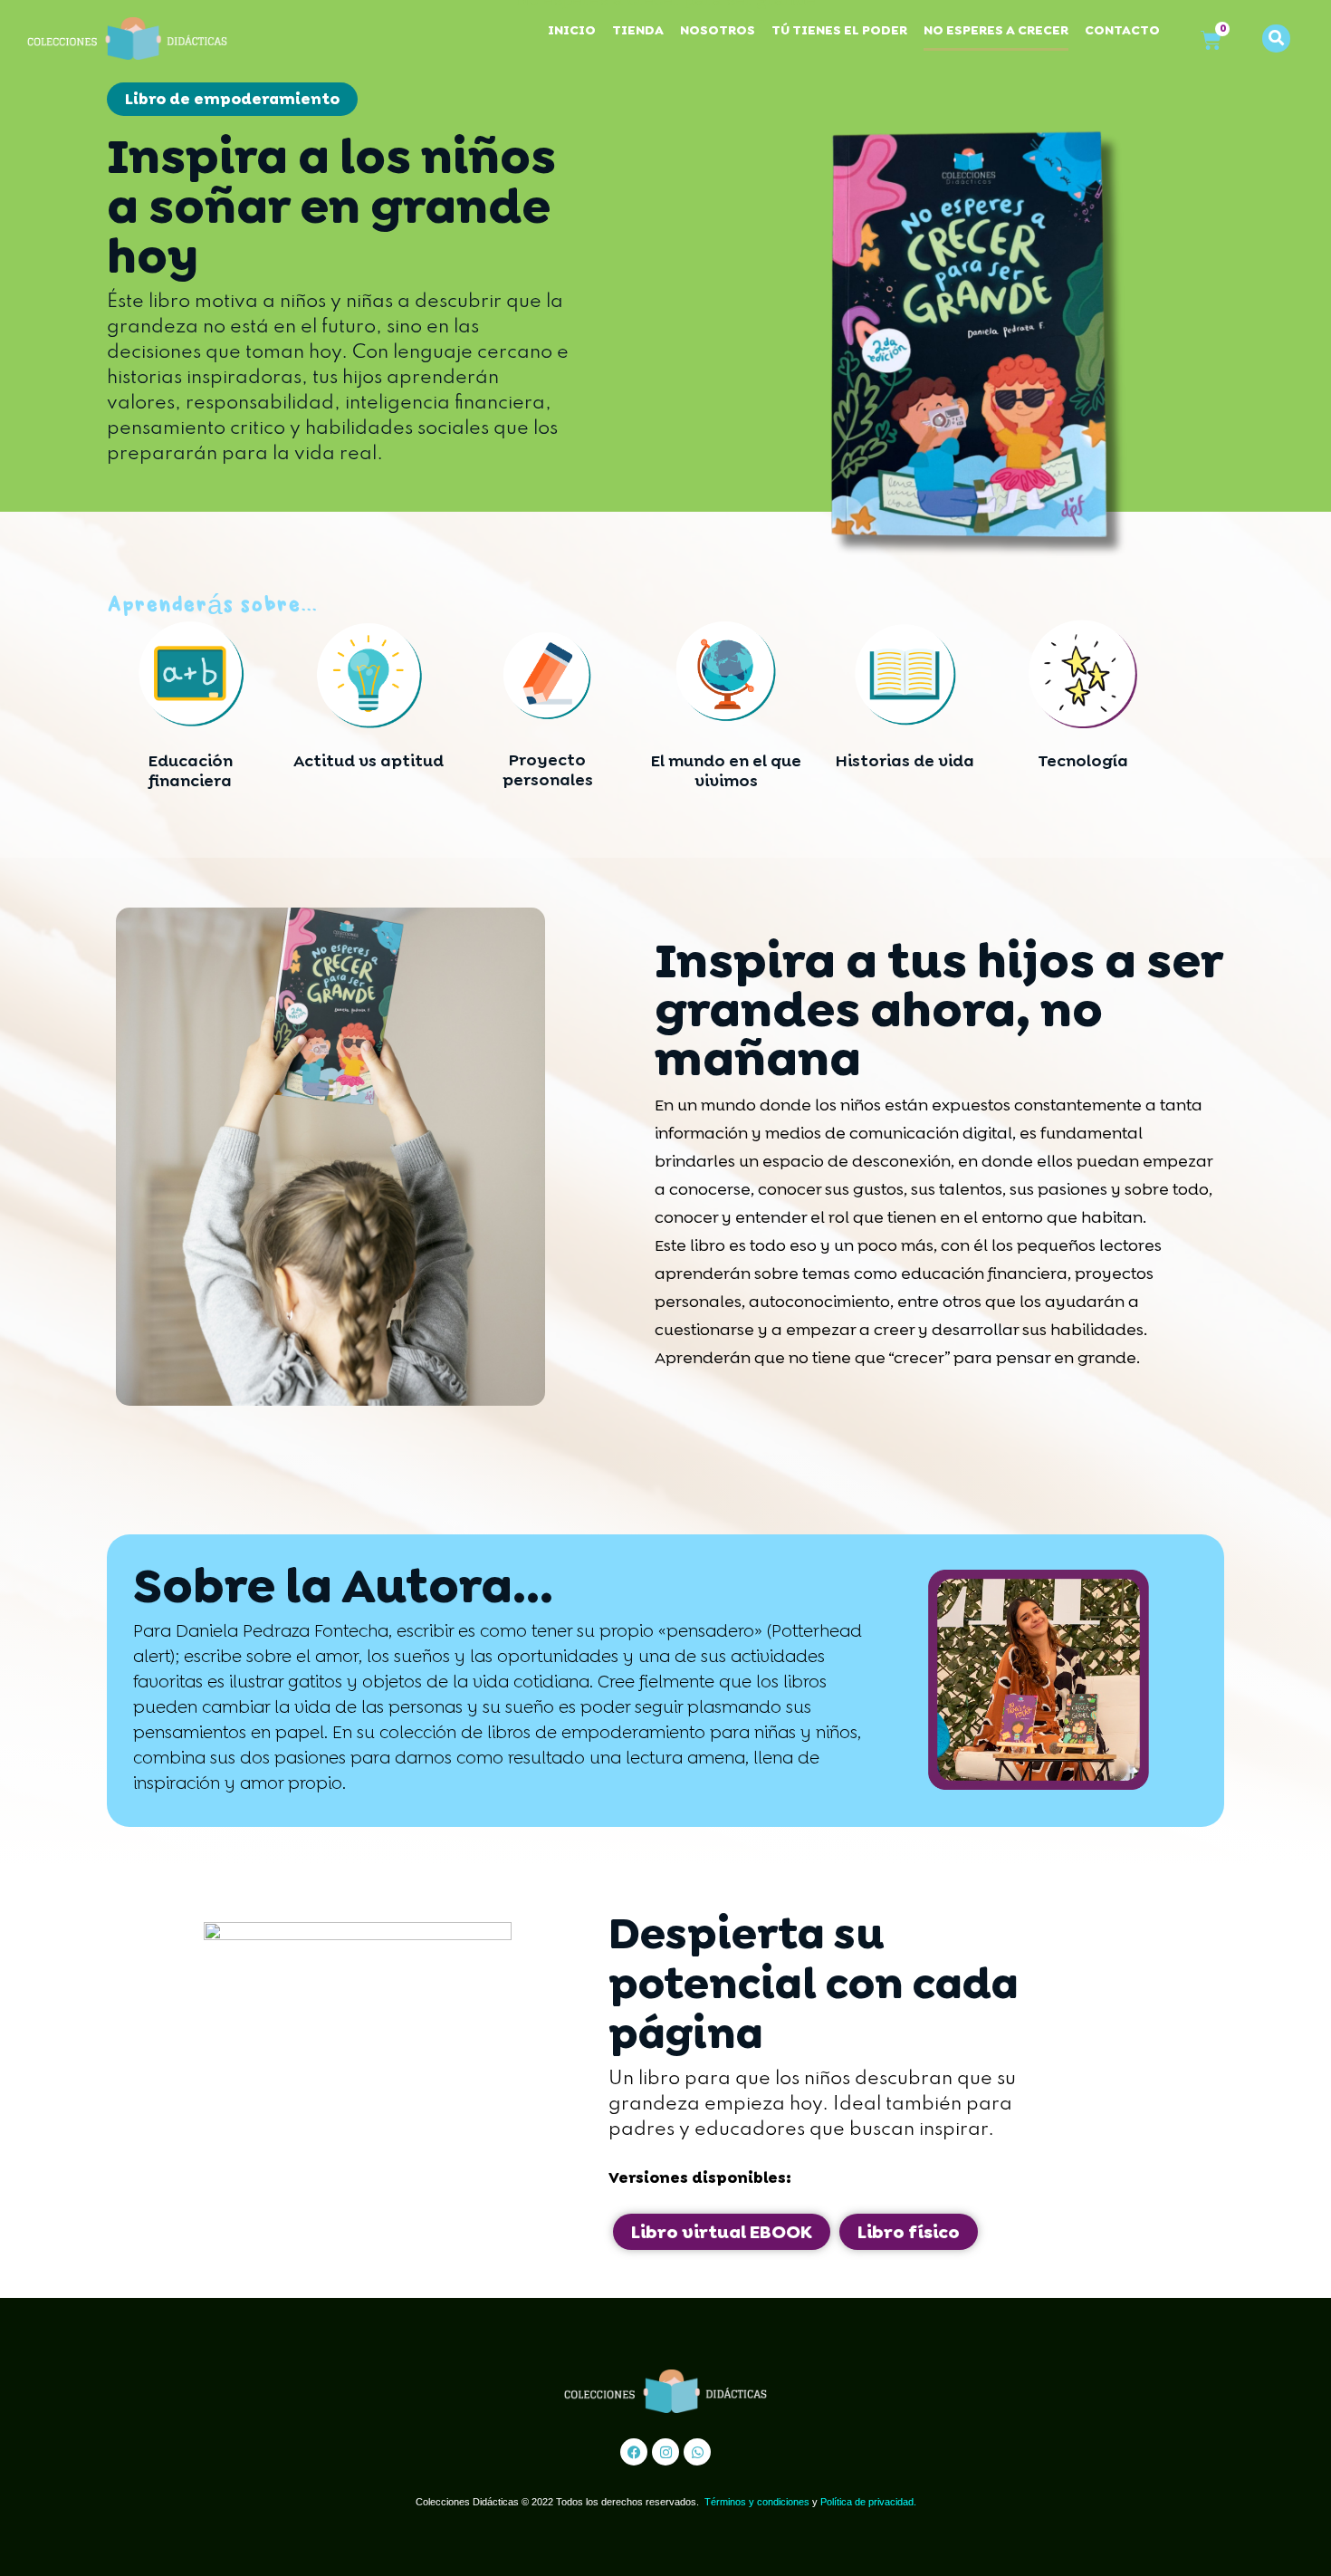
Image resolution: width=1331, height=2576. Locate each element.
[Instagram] (665, 2452)
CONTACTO (1122, 30)
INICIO (572, 30)
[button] (1276, 38)
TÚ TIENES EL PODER (839, 30)
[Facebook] (634, 2452)
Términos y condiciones (757, 2502)
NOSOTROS (718, 30)
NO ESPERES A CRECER (996, 30)
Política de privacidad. (868, 2502)
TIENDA (638, 30)
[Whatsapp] (697, 2452)
